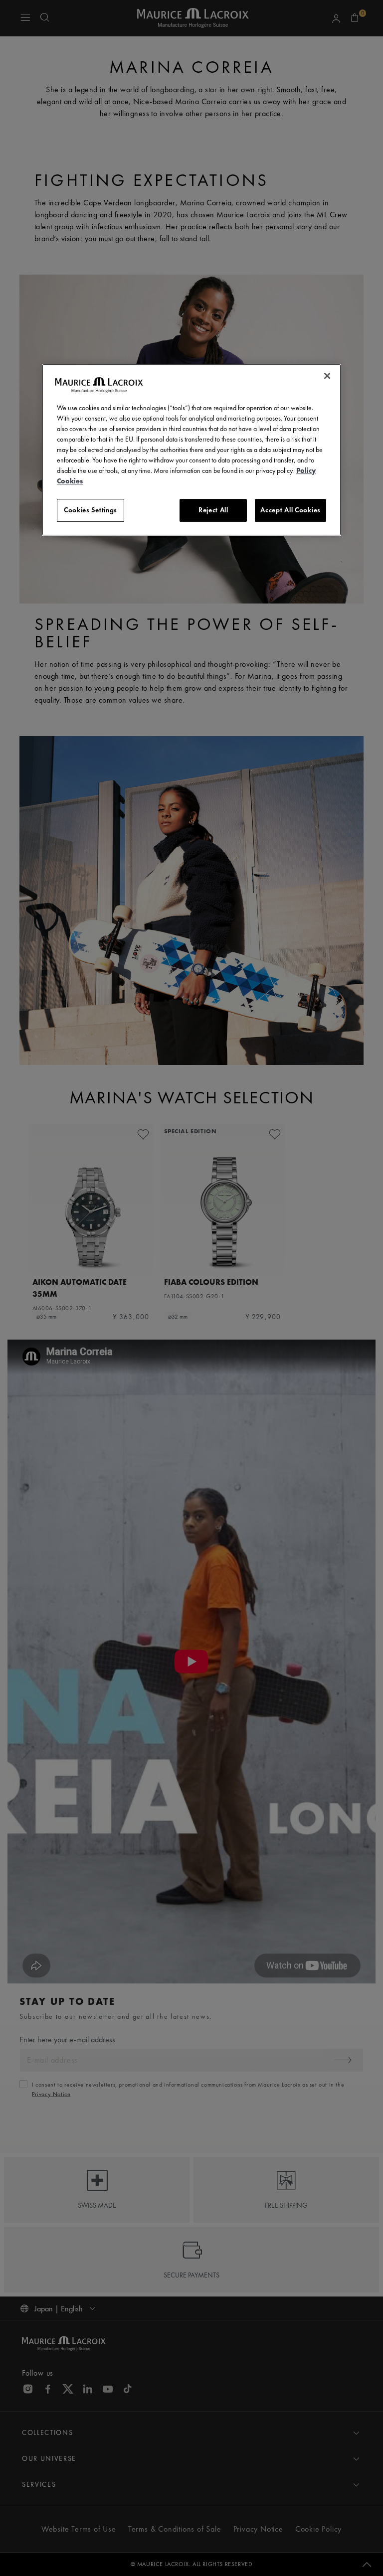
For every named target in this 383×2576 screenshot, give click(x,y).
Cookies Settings (91, 510)
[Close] (327, 376)
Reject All (213, 510)
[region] (191, 450)
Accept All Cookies (290, 510)
